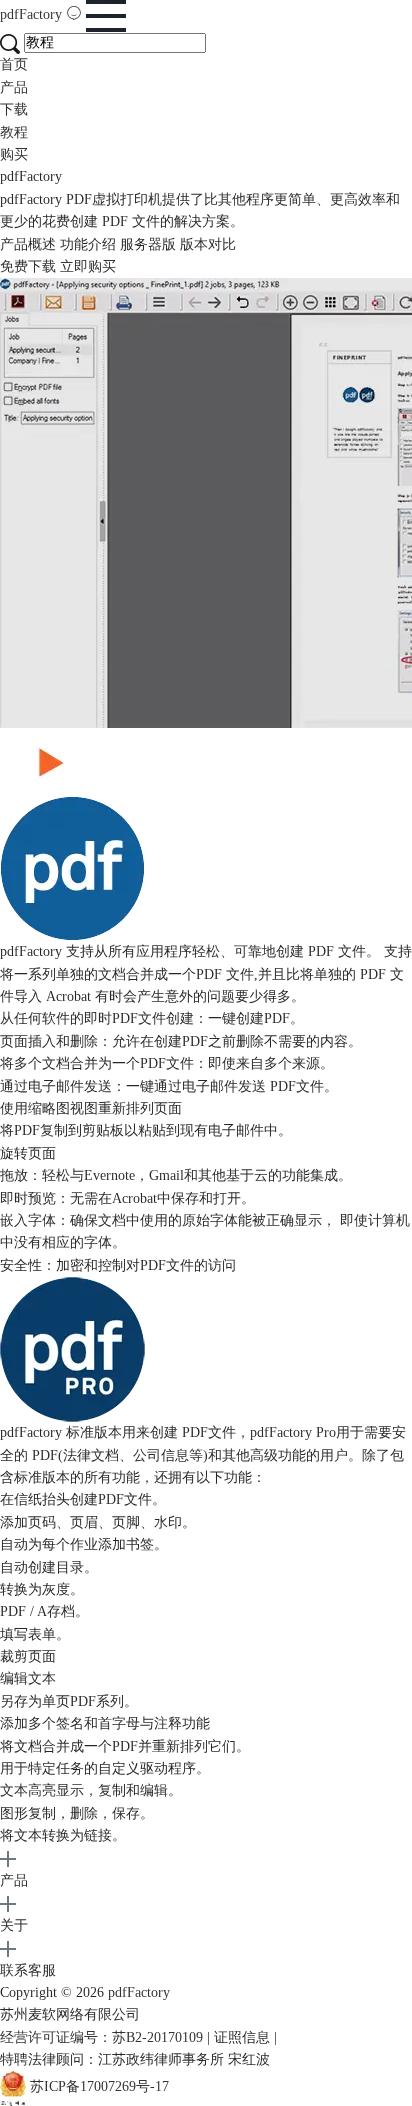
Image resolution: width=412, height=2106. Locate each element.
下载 (14, 109)
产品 (14, 87)
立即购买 (88, 266)
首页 (14, 64)
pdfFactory (33, 14)
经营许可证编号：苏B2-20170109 (101, 2037)
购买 (14, 154)
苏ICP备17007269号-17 (99, 2087)
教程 (14, 132)
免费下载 (28, 266)
